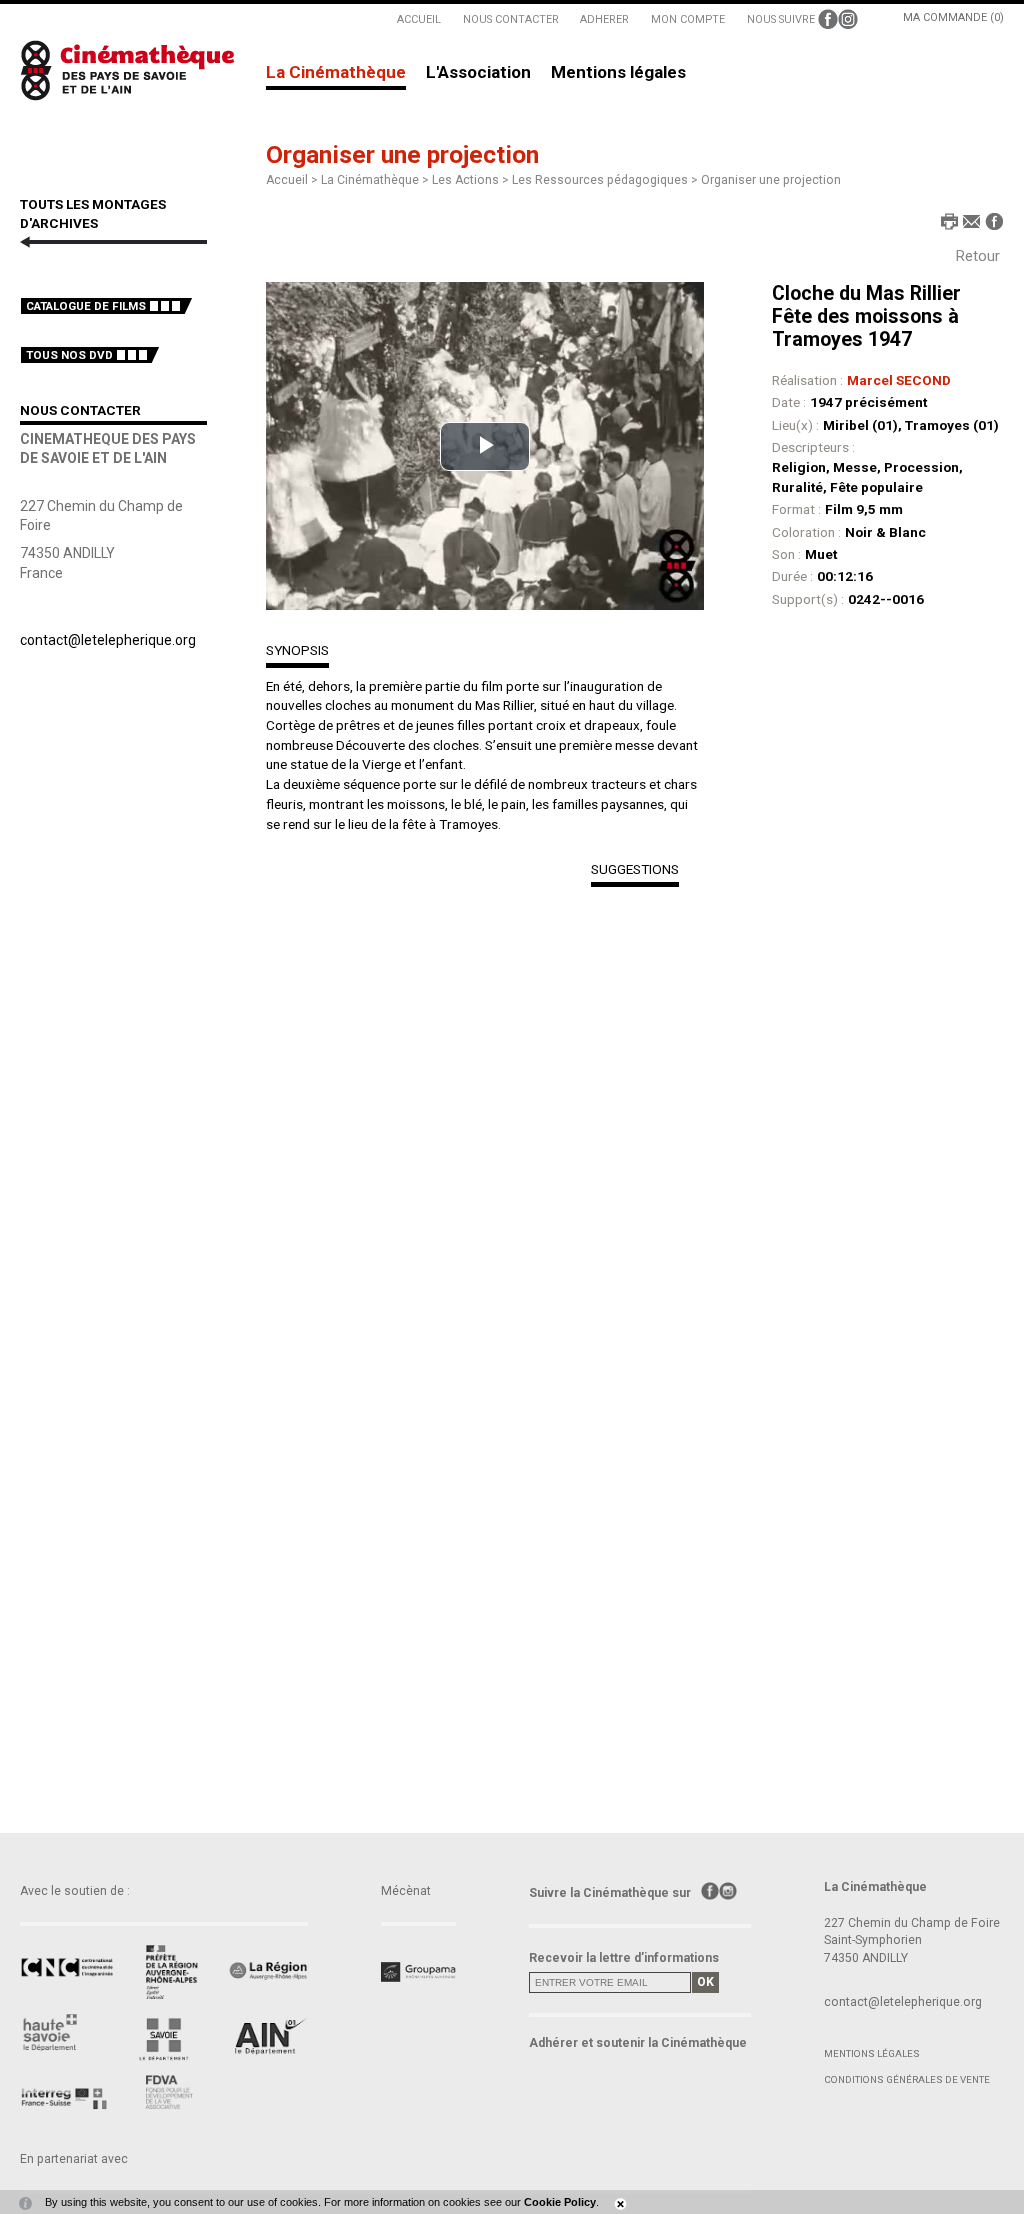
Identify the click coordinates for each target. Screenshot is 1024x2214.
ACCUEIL (419, 19)
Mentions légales (618, 73)
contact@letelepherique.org (108, 640)
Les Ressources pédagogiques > (606, 180)
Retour (978, 256)
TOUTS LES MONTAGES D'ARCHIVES (93, 214)
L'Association (478, 73)
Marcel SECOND (899, 380)
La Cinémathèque (336, 73)
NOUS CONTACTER (511, 19)
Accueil (287, 180)
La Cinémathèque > (376, 180)
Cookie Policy (560, 2202)
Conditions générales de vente (907, 2079)
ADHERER (604, 19)
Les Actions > (472, 180)
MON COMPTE (688, 19)
